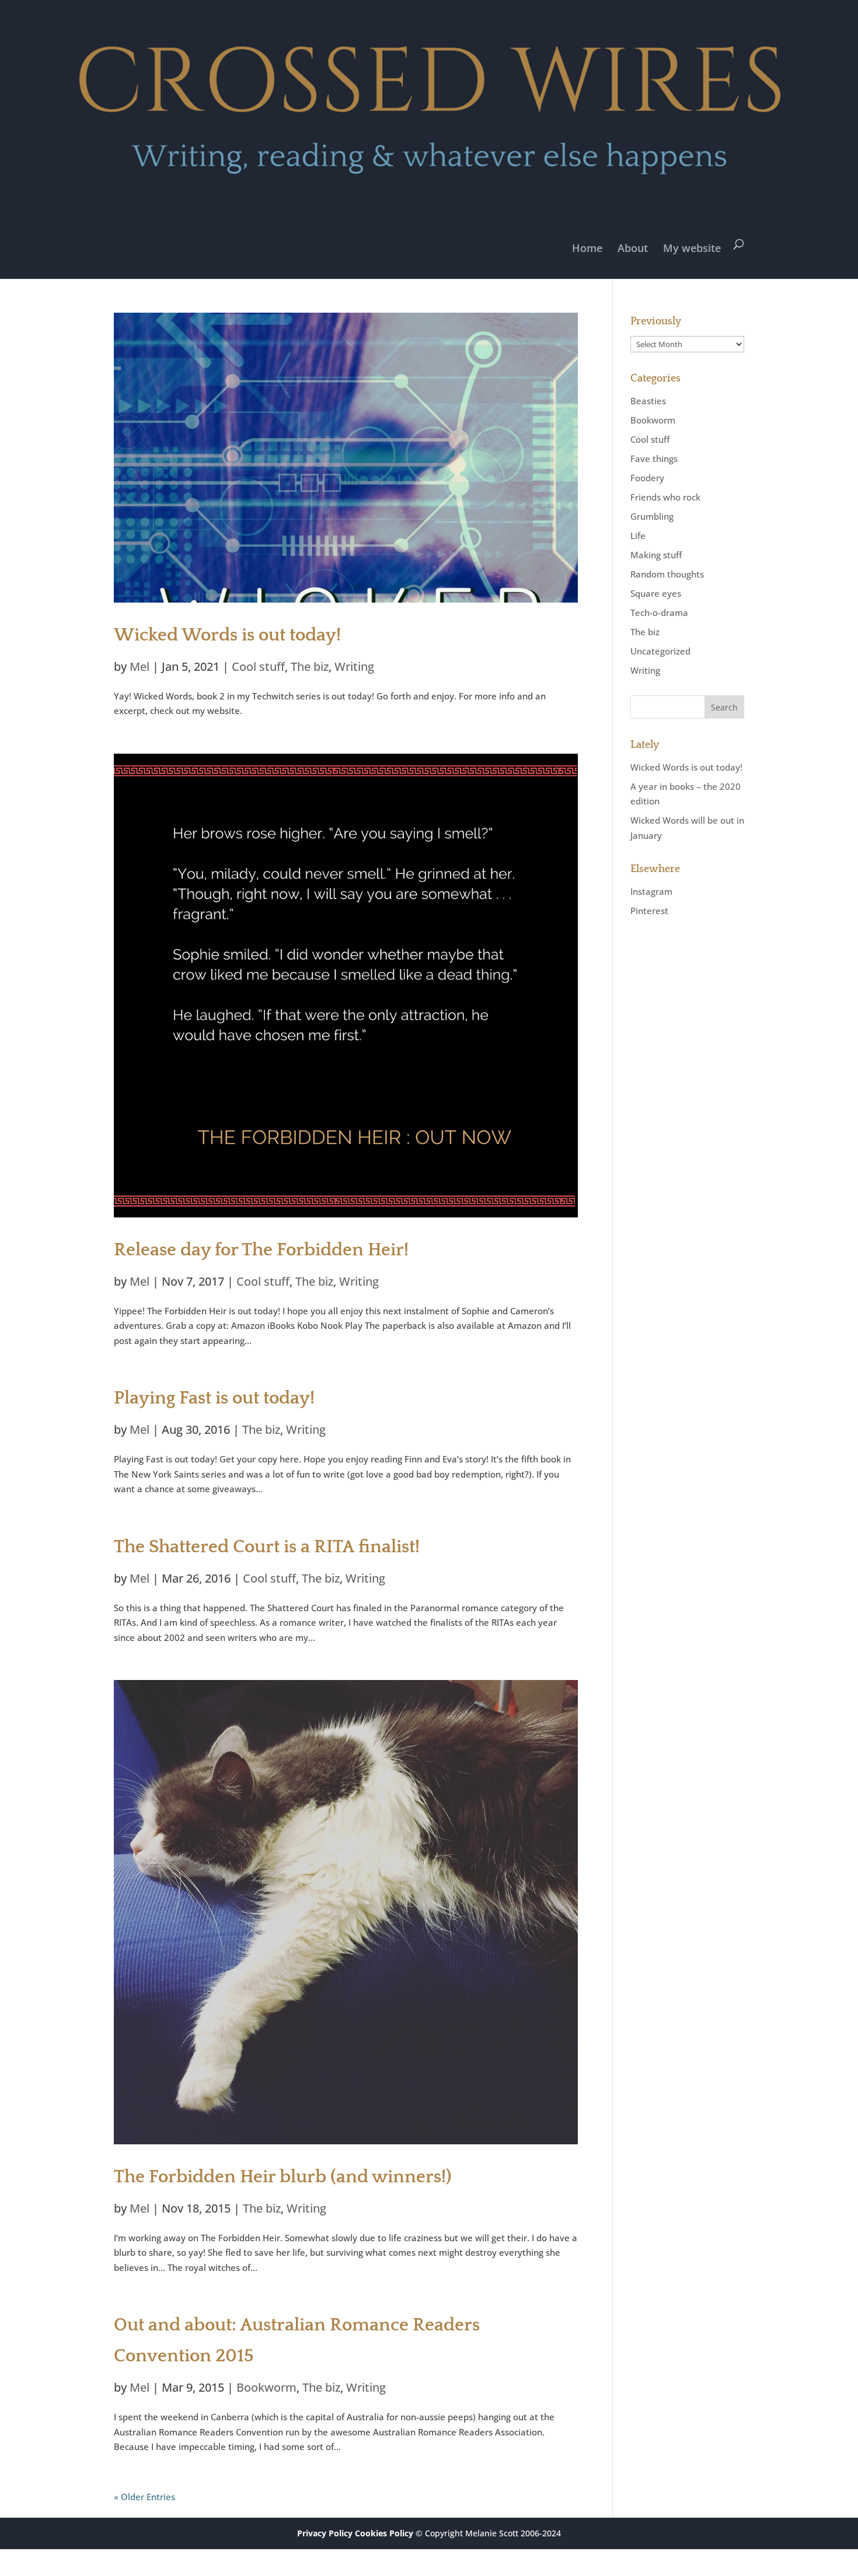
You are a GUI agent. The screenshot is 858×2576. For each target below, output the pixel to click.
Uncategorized (660, 651)
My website (692, 248)
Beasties (648, 401)
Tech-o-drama (659, 612)
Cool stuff (258, 666)
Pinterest (649, 911)
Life (638, 535)
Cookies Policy (384, 2533)
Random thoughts (667, 574)
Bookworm (266, 2387)
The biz (310, 666)
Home (587, 248)
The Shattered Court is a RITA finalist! (267, 1547)
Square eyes (656, 593)
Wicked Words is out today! (227, 635)
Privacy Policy (325, 2533)
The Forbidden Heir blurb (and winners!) (283, 2177)
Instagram (651, 891)
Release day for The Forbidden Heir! (261, 1250)
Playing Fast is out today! (214, 1398)
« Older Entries (144, 2497)
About (633, 248)
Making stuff (656, 555)
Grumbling (652, 516)
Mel (139, 666)
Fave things (654, 459)
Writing (354, 666)
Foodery (647, 478)
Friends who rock (665, 497)
